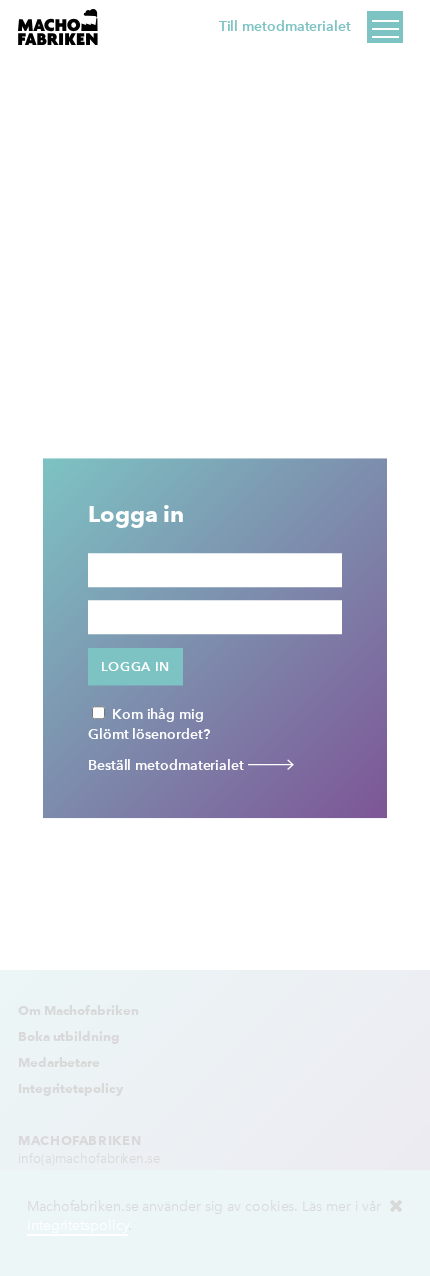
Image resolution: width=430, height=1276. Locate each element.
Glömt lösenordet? (148, 734)
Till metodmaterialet (285, 26)
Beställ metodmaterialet (168, 765)
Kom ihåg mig (156, 714)
